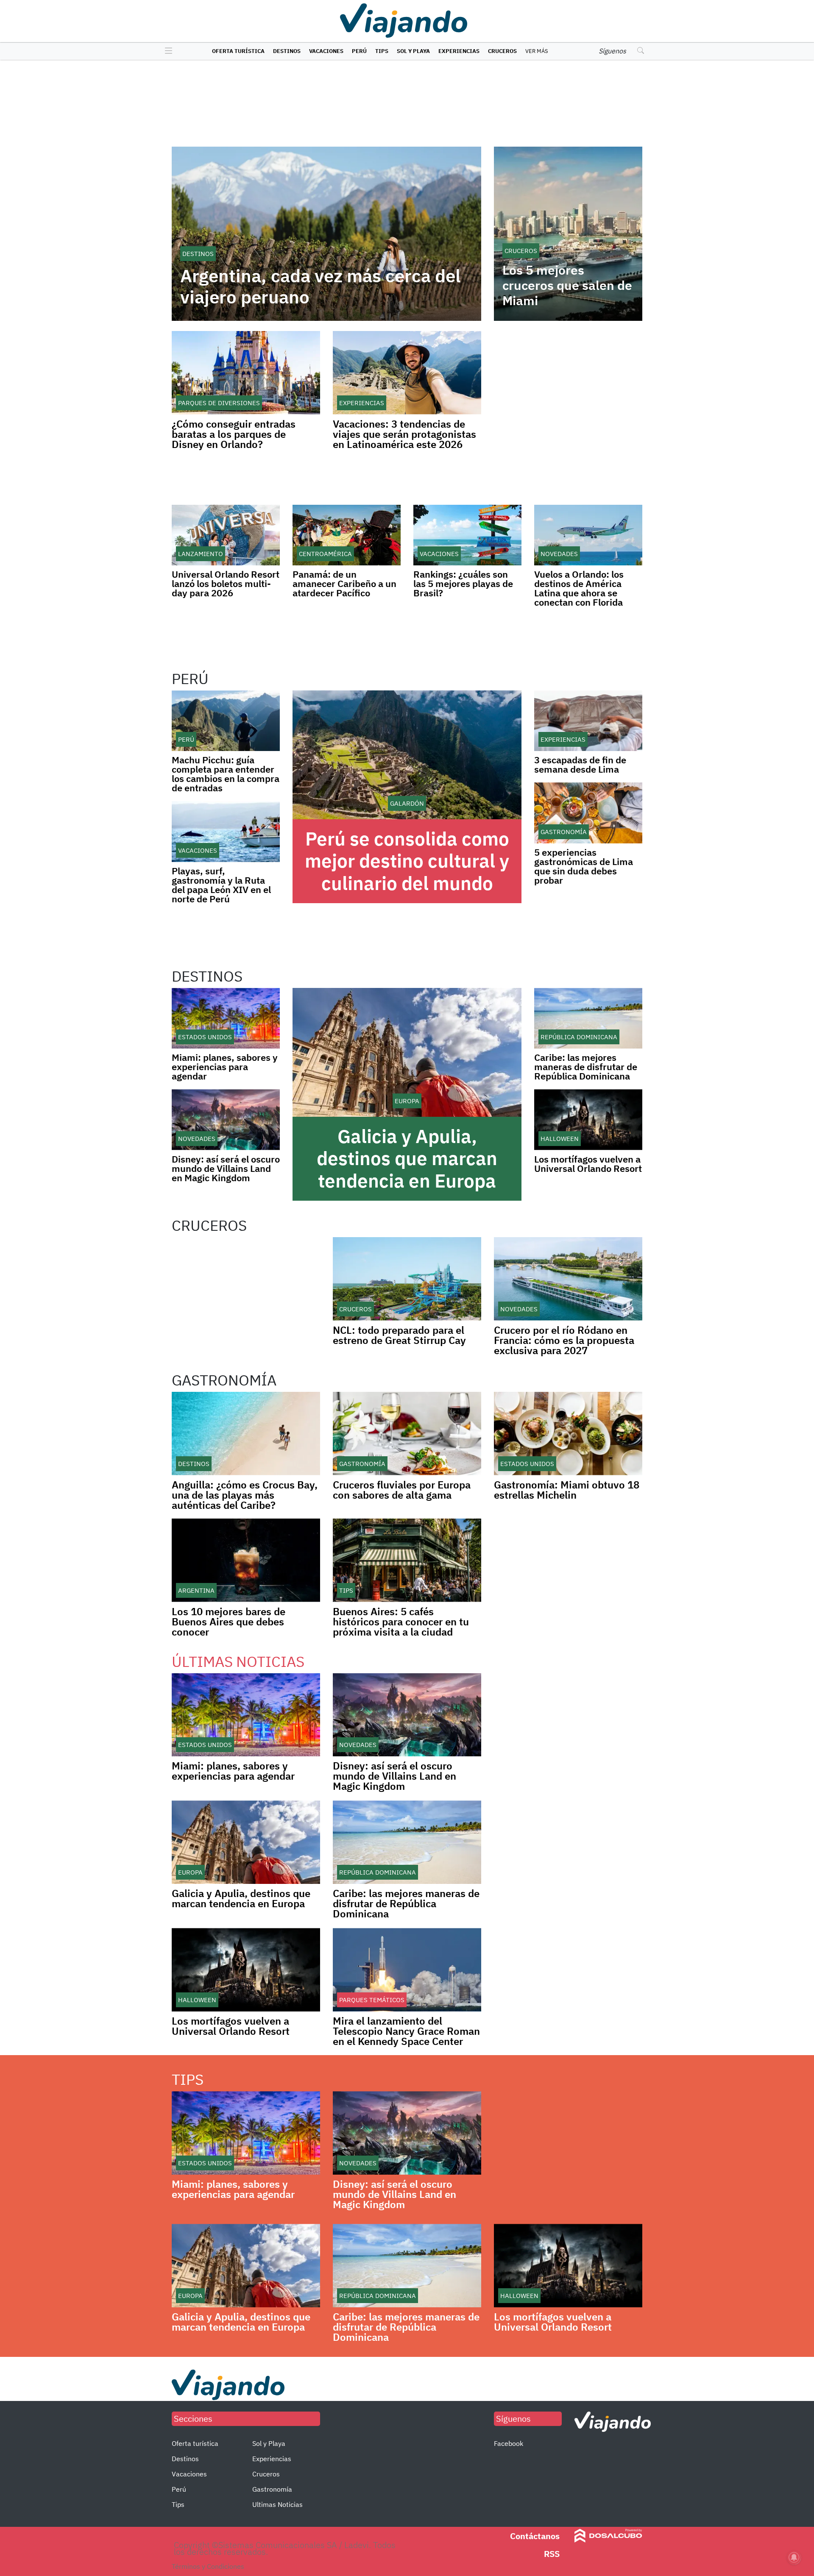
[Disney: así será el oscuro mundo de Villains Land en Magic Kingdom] (226, 1120)
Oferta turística (238, 51)
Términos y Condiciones (208, 2566)
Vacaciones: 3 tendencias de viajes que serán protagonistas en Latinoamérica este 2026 (404, 434)
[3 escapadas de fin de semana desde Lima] (588, 721)
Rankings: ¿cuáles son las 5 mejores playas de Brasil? (463, 583)
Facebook (509, 2443)
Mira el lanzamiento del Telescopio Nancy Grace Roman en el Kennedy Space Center (406, 2031)
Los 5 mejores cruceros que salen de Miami (567, 285)
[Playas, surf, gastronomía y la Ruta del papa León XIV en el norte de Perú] (226, 831)
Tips (382, 51)
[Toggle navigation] (166, 51)
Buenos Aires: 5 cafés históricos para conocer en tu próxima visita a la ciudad (401, 1622)
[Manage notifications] (794, 2557)
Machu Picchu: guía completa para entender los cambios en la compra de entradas (226, 774)
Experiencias (459, 51)
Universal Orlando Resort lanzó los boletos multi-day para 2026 (226, 583)
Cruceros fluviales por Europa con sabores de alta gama (402, 1490)
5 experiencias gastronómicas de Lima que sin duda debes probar (584, 866)
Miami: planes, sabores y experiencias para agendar (225, 1067)
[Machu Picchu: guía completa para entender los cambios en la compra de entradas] (226, 721)
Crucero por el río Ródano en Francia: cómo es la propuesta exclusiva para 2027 (564, 1340)
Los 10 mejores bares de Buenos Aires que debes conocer (229, 1622)
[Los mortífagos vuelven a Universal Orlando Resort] (588, 1120)
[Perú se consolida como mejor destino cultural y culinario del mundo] (407, 755)
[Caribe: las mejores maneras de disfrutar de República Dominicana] (588, 1018)
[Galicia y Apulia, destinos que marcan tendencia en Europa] (407, 1052)
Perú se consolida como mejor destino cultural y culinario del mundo (407, 861)
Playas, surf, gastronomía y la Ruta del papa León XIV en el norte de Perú (221, 885)
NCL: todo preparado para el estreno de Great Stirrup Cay (399, 1335)
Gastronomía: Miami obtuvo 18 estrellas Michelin (567, 1490)
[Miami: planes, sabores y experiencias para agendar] (226, 1018)
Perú (359, 51)
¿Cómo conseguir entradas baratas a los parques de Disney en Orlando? (234, 434)
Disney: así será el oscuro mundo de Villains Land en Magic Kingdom (226, 1168)
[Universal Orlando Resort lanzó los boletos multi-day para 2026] (226, 535)
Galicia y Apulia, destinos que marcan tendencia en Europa (407, 1159)
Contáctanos (535, 2536)
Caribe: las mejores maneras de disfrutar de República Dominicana (586, 1067)
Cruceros (502, 51)
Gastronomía (272, 2489)
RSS (552, 2554)
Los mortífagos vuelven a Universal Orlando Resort (588, 1164)
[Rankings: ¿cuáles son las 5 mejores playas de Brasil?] (467, 535)
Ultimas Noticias (277, 2504)
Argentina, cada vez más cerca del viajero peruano (320, 287)
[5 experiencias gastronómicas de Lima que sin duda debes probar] (588, 813)
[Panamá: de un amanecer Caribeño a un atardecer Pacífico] (347, 535)
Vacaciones (326, 51)
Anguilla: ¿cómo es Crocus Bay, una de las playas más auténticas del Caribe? (245, 1495)
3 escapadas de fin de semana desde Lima (580, 764)
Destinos (287, 51)
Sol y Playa (413, 51)
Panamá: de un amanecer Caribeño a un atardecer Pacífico (344, 583)
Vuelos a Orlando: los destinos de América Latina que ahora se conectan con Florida (579, 588)
